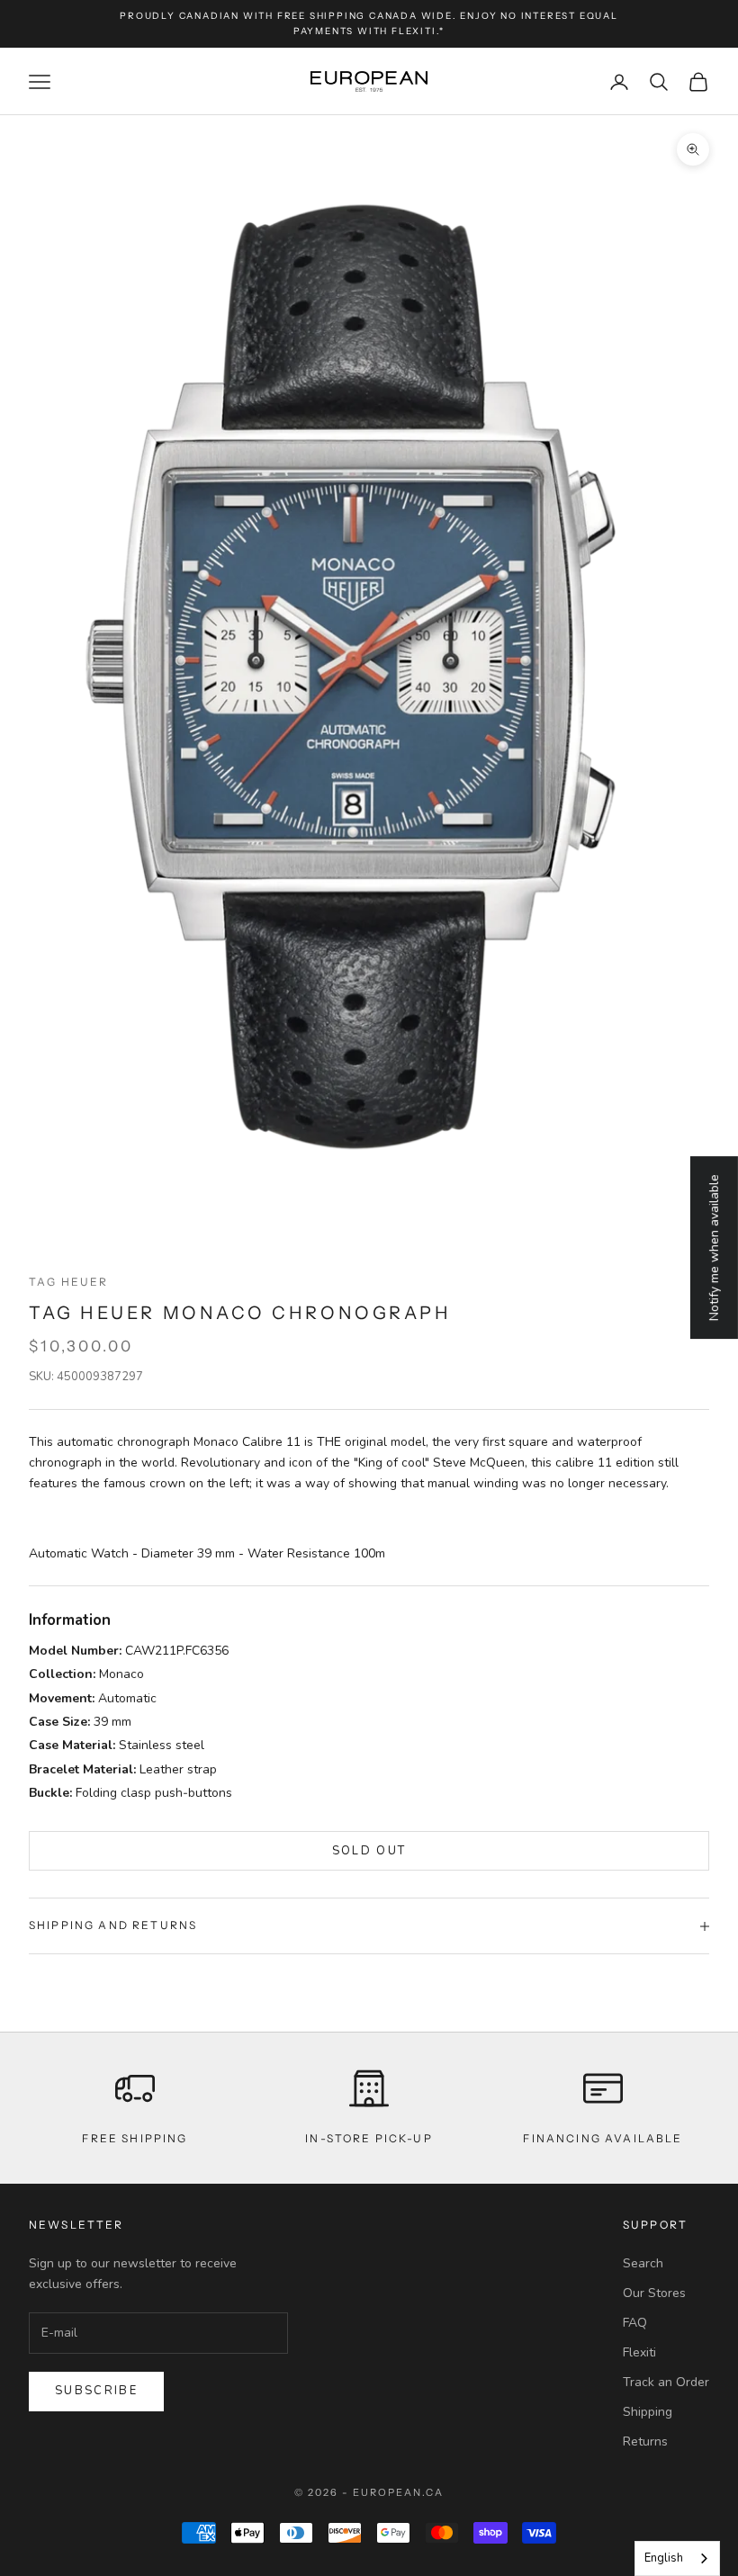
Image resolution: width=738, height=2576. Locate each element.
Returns (645, 2441)
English (664, 2558)
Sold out (369, 1851)
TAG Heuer (68, 1282)
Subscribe (96, 2391)
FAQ (635, 2323)
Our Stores (654, 2293)
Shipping (648, 2412)
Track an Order (666, 2382)
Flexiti (639, 2352)
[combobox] (677, 2558)
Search (643, 2263)
